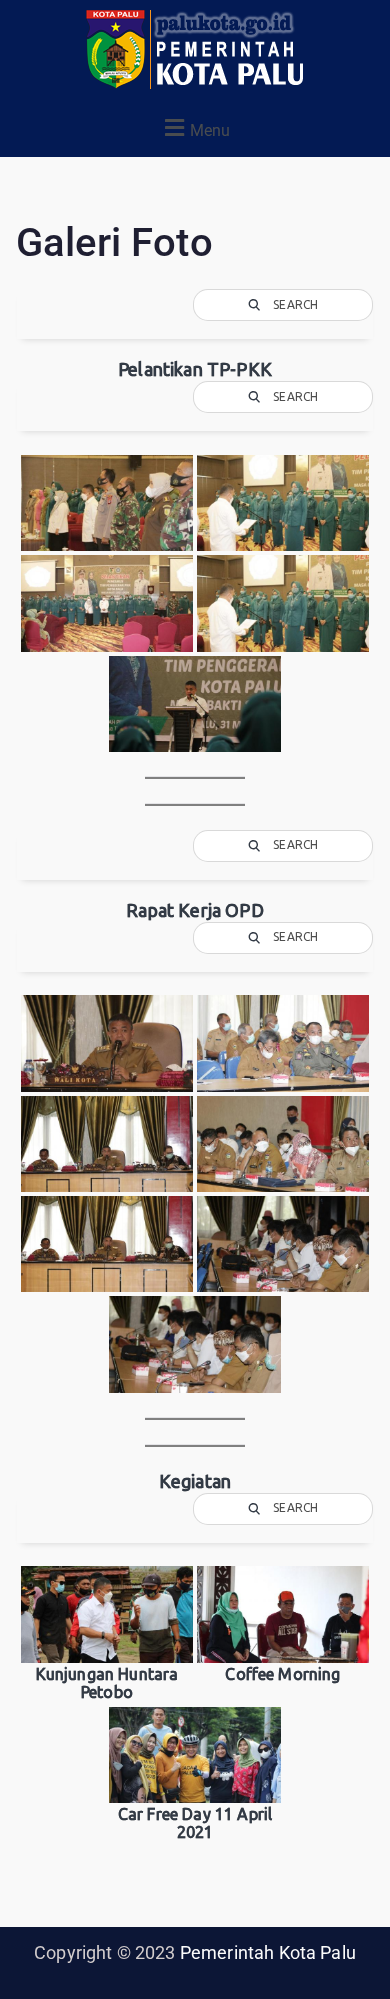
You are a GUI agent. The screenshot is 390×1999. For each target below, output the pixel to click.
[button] (195, 128)
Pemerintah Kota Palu (268, 1952)
